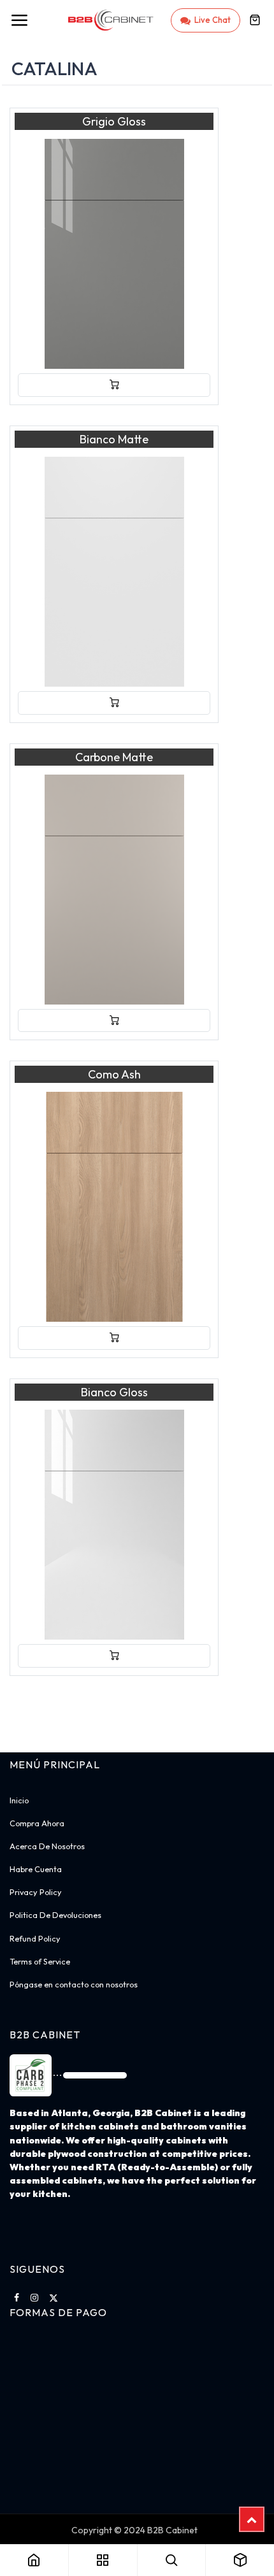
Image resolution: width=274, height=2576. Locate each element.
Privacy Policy (36, 1892)
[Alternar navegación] (19, 20)
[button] (114, 385)
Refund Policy (35, 1938)
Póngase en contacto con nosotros (74, 1984)
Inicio (19, 1800)
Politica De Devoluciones (55, 1915)
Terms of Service (40, 1961)
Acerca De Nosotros (47, 1846)
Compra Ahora (37, 1823)
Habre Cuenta (36, 1869)
